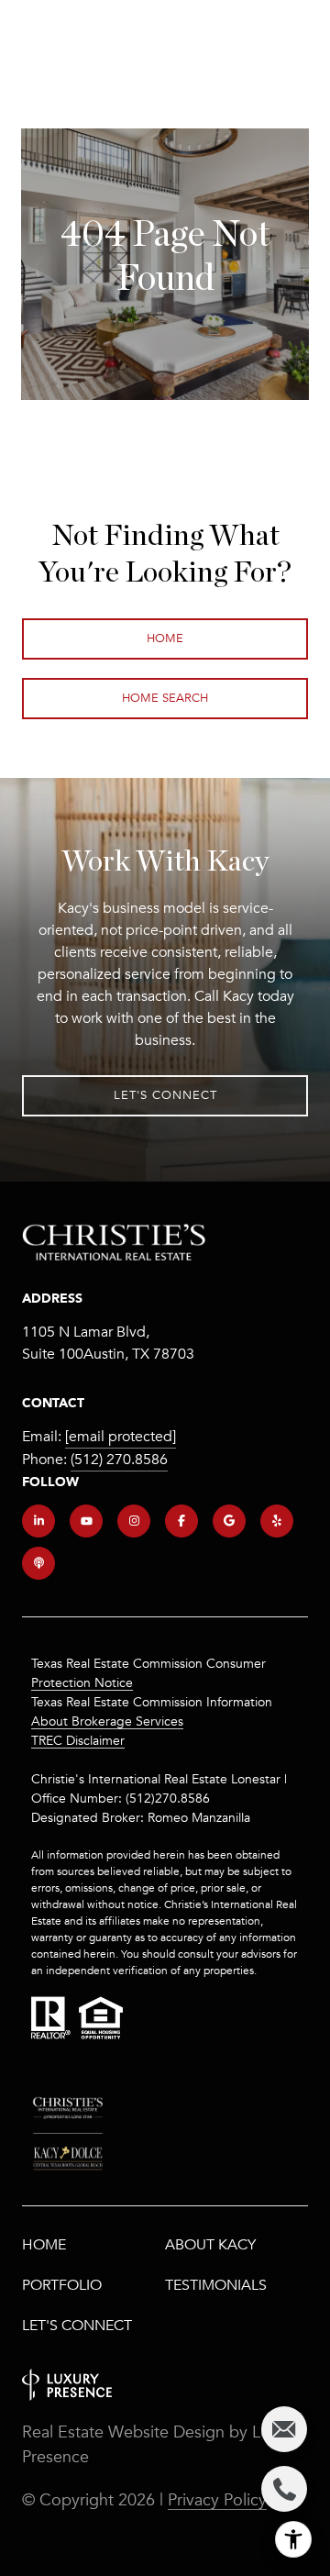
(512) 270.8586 (119, 1460)
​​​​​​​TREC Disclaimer (78, 1741)
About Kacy (210, 2245)
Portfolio (62, 2285)
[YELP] (277, 1521)
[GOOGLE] (229, 1521)
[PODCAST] (38, 1563)
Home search (165, 698)
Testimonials (216, 2285)
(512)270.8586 (168, 1799)
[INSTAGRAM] (134, 1521)
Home (165, 638)
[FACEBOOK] (181, 1521)
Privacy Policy (217, 2500)
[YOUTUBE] (86, 1521)
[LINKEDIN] (38, 1521)
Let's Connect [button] (165, 1095)
